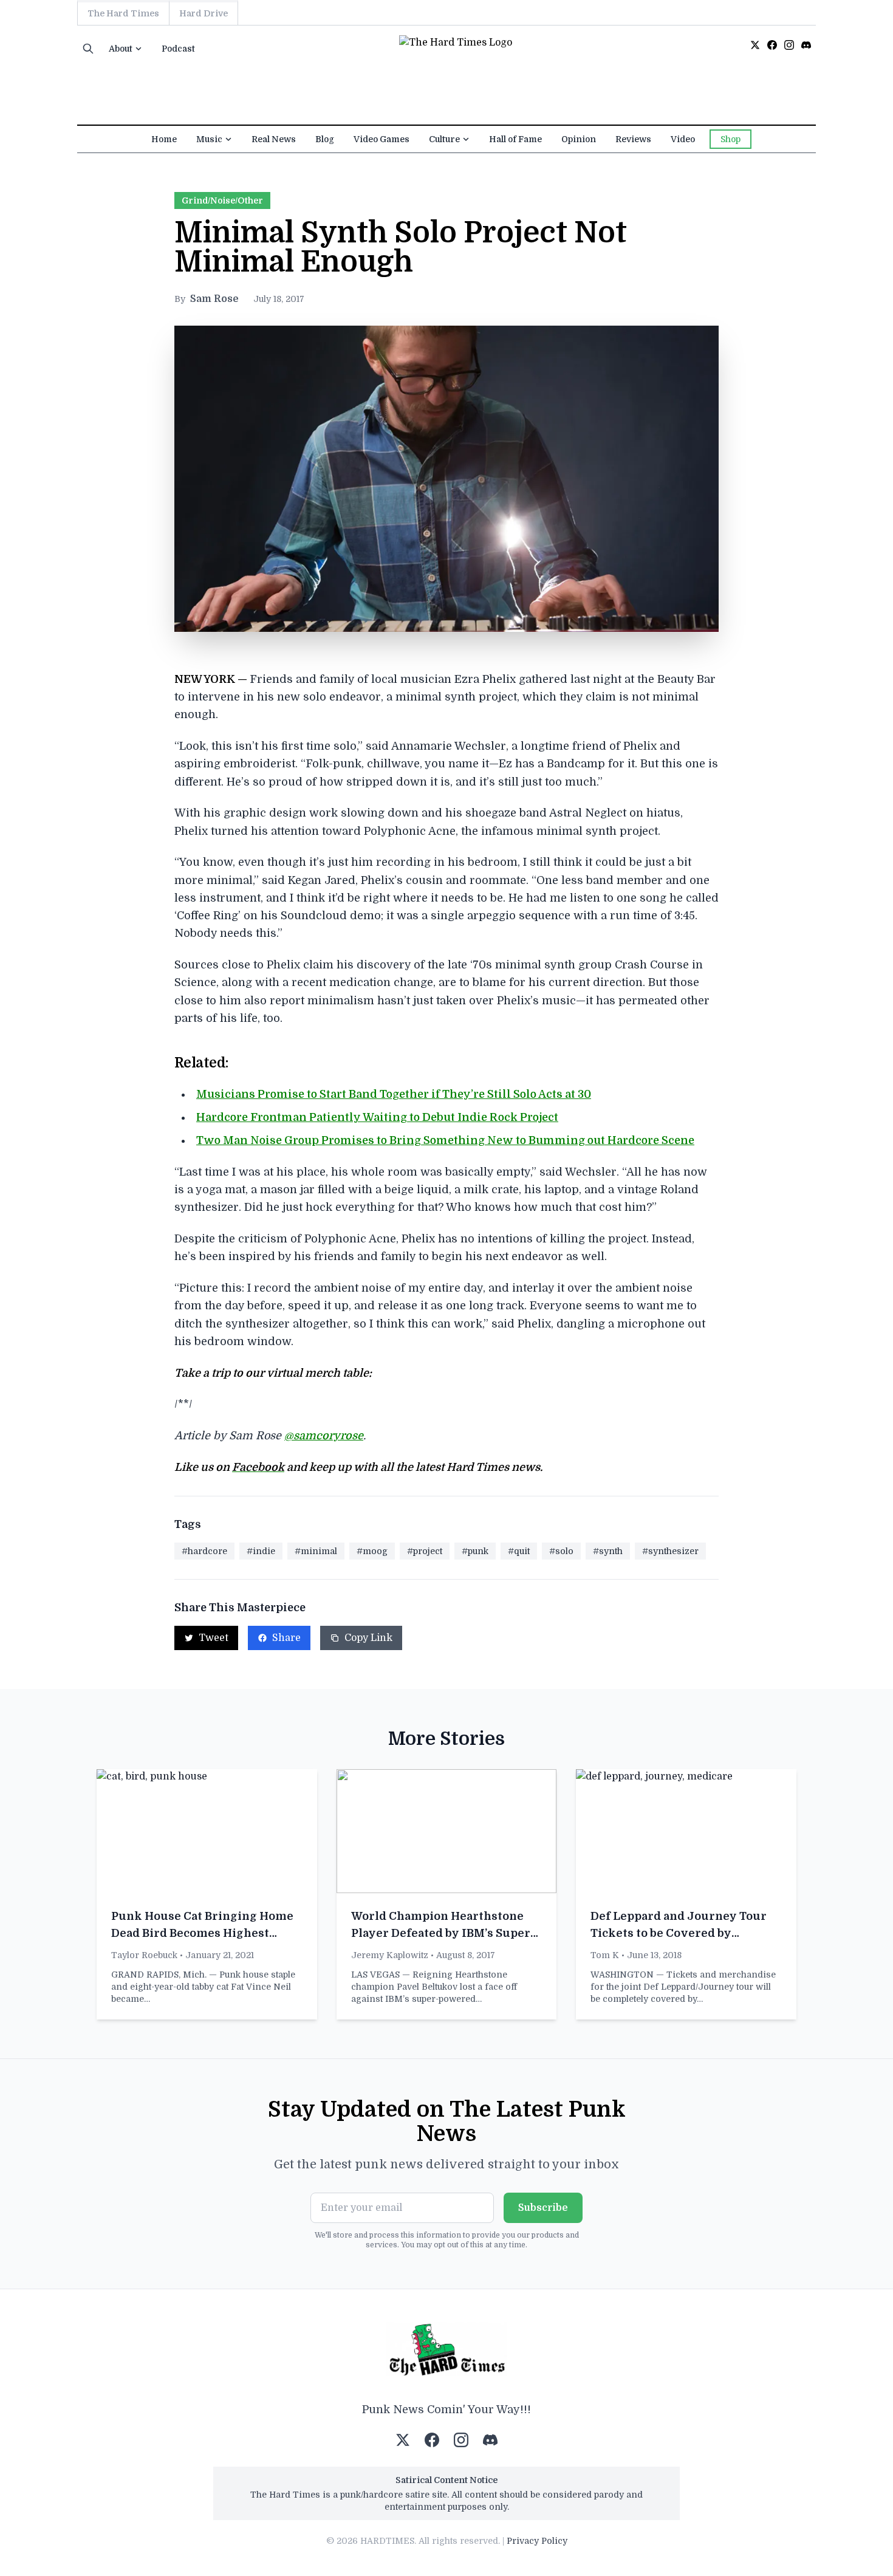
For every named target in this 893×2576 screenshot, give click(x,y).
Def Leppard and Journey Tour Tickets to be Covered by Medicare (679, 1933)
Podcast (178, 49)
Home (164, 139)
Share (286, 1638)
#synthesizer (670, 1551)
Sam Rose (214, 299)
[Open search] (88, 49)
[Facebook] (772, 45)
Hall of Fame (515, 139)
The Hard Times (123, 13)
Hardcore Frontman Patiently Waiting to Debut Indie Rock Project (377, 1117)
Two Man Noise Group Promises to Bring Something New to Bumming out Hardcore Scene (445, 1140)
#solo (561, 1551)
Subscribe (543, 2208)
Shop (730, 139)
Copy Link (368, 1638)
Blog (325, 139)
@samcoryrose (324, 1436)
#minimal (316, 1551)
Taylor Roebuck (144, 1955)
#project (425, 1551)
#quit (519, 1551)
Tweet (214, 1638)
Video (683, 139)
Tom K (605, 1955)
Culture (444, 139)
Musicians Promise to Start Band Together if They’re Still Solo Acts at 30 (394, 1094)
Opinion (579, 139)
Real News (274, 139)
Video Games (381, 139)
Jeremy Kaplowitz (390, 1955)
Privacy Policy (537, 2541)
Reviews (633, 139)
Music (209, 139)
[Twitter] (755, 45)
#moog (372, 1551)
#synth (608, 1551)
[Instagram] (789, 45)
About (121, 49)
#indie (261, 1551)
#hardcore (204, 1551)
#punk (475, 1551)
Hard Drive (204, 13)
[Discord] (806, 45)
